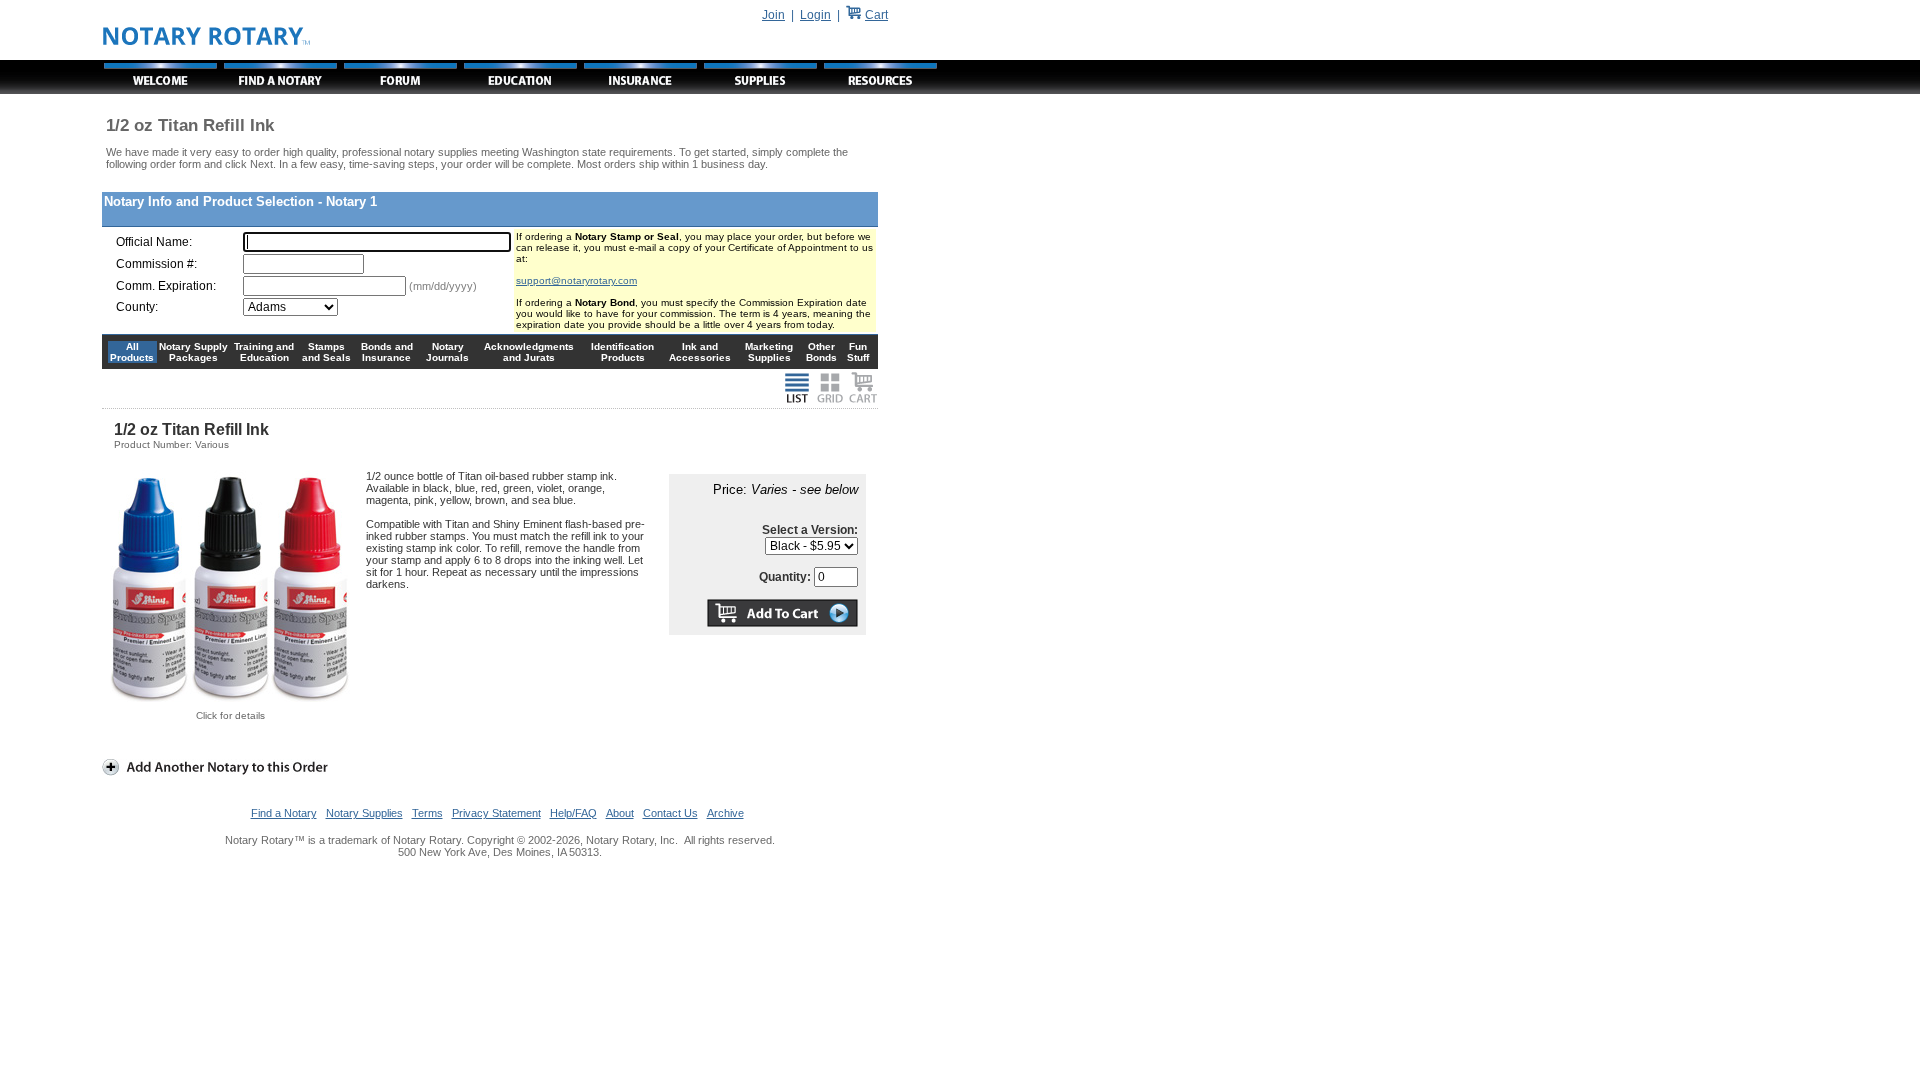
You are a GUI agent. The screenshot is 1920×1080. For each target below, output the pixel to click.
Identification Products (622, 352)
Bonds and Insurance (387, 352)
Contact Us (670, 813)
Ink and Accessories (700, 352)
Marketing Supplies (769, 352)
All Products (132, 352)
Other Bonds (821, 352)
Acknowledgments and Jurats (529, 352)
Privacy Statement (496, 813)
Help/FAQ (573, 813)
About (620, 813)
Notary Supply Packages (193, 352)
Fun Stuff (858, 352)
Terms (427, 813)
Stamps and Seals (326, 352)
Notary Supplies (364, 813)
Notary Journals (447, 352)
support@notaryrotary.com (576, 280)
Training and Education (264, 352)
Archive (725, 813)
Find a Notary (284, 813)
